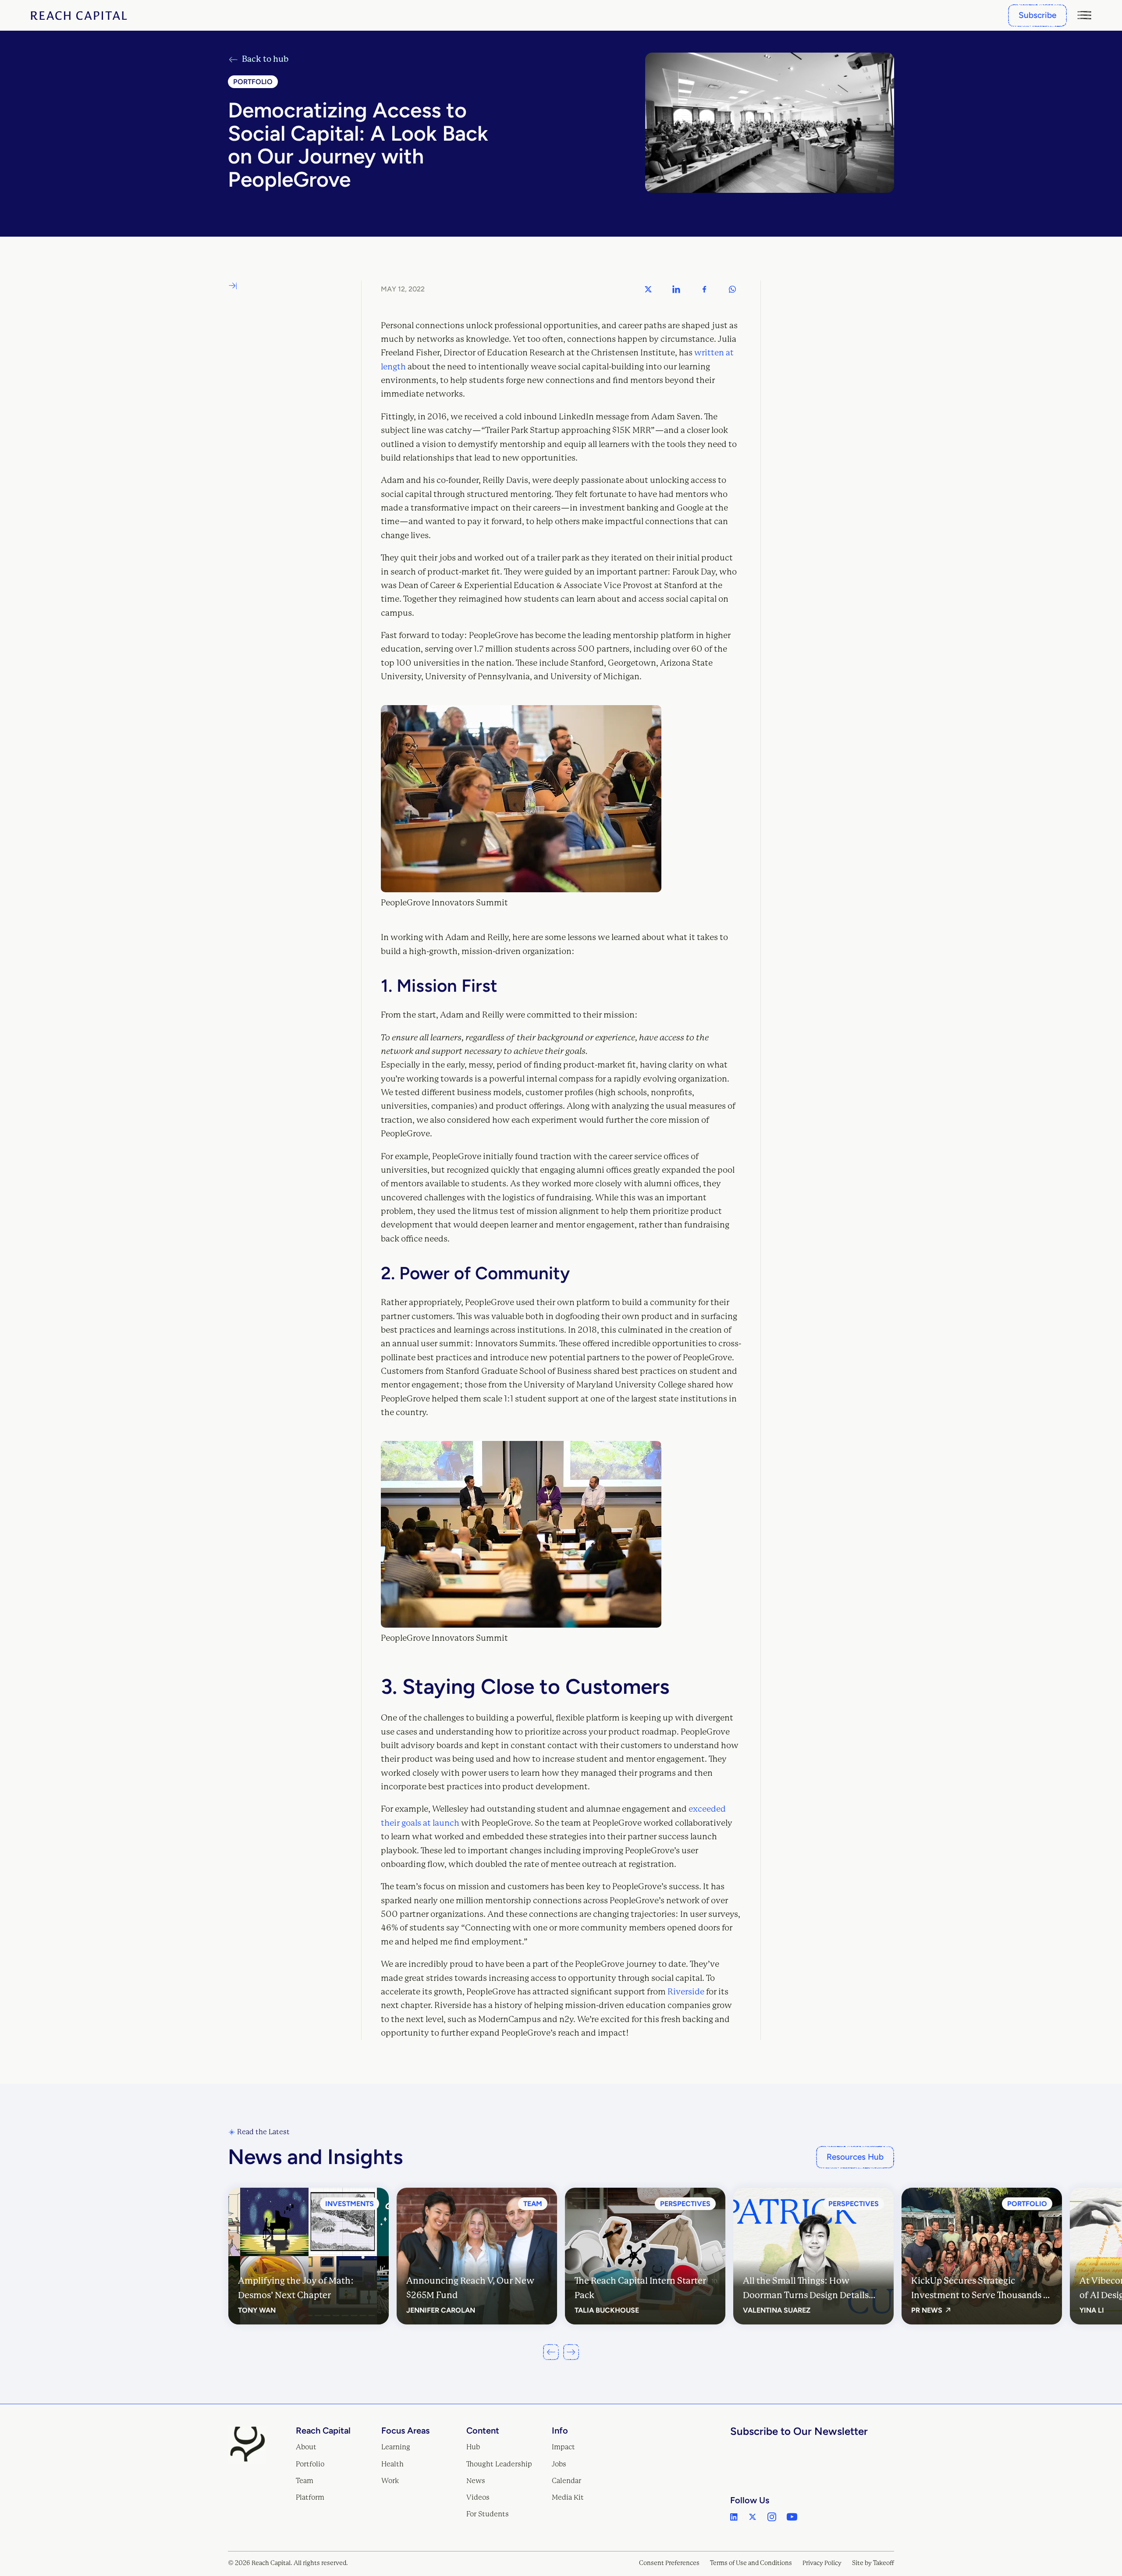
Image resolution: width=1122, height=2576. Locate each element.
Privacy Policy (822, 2563)
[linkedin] (734, 2517)
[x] (753, 2517)
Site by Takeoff (873, 2563)
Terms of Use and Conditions (751, 2563)
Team (305, 2481)
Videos (478, 2497)
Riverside (686, 1992)
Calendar (566, 2481)
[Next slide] (571, 2352)
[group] (309, 2256)
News (476, 2481)
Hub (473, 2447)
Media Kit (568, 2497)
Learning (396, 2447)
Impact (563, 2447)
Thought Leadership (499, 2464)
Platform (310, 2497)
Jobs (559, 2464)
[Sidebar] (233, 286)
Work (390, 2481)
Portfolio (310, 2464)
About (306, 2447)
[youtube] (792, 2517)
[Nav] (1084, 15)
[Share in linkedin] (676, 289)
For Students (488, 2514)
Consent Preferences (669, 2563)
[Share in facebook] (704, 289)
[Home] (79, 16)
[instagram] (772, 2517)
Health (392, 2464)
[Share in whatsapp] (732, 289)
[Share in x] (648, 289)
